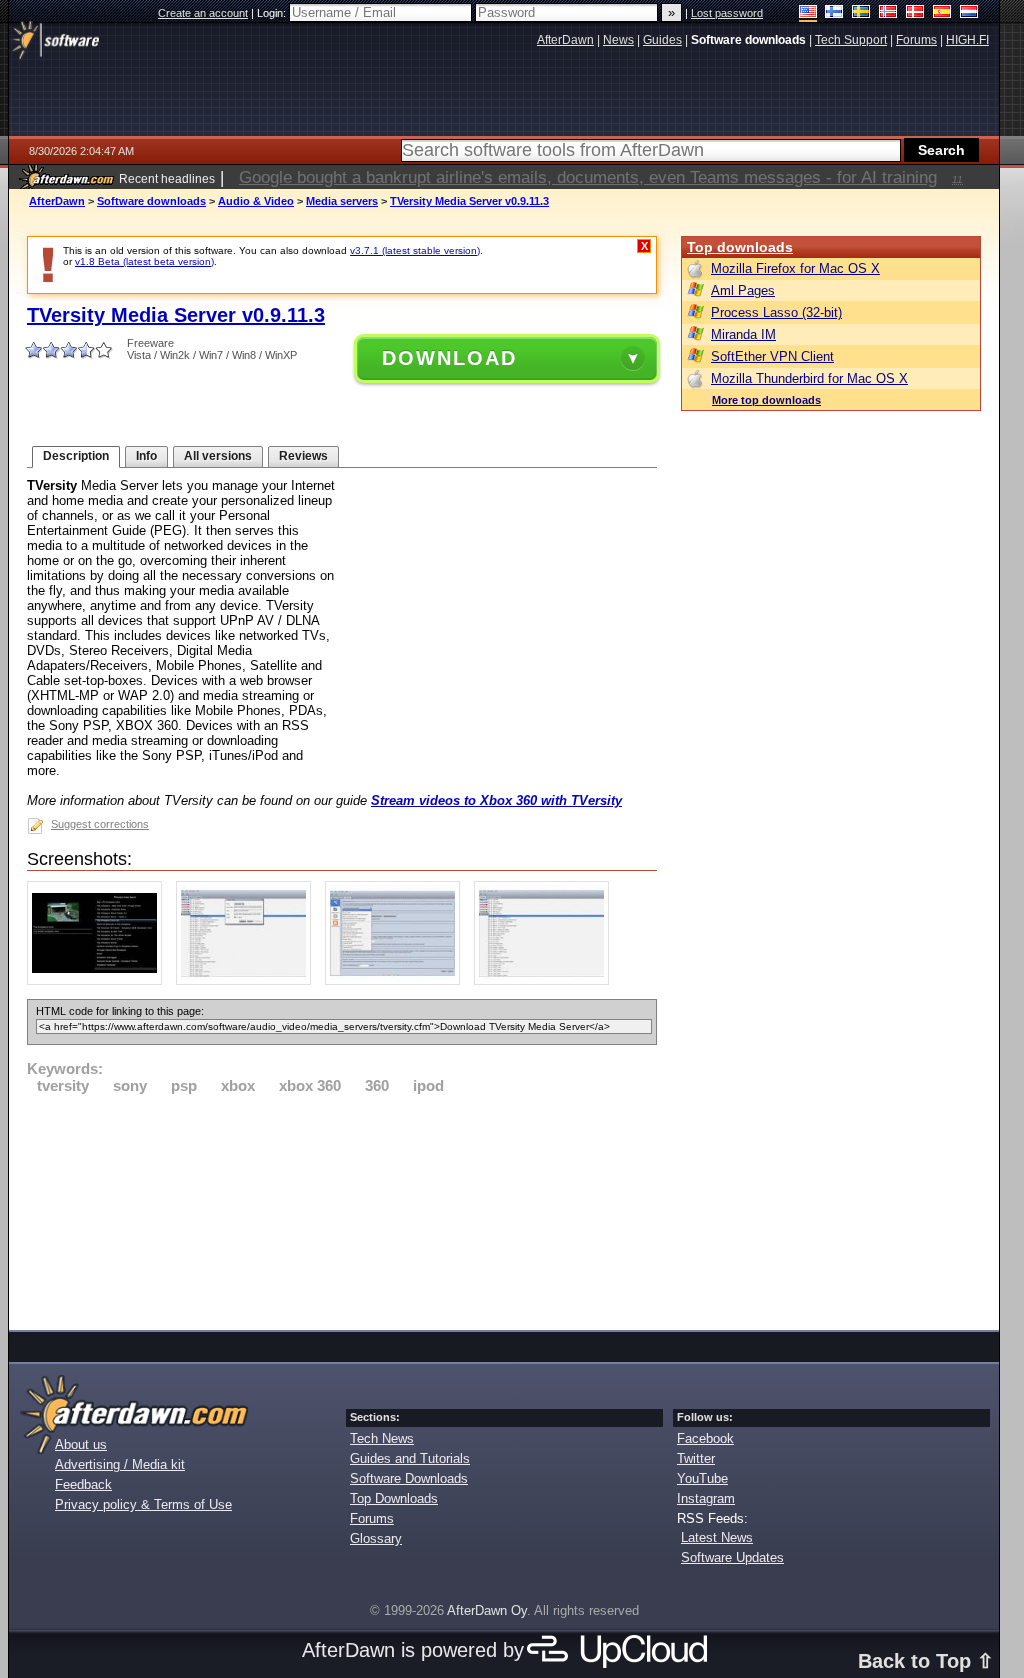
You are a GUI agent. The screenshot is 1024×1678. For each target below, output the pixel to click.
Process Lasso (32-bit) (776, 312)
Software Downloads (409, 1478)
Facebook (705, 1438)
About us (81, 1444)
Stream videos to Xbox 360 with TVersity (496, 800)
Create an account (203, 13)
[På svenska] (861, 13)
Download (449, 358)
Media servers (342, 201)
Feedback (83, 1484)
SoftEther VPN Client (772, 356)
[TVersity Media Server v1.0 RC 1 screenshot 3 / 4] (397, 980)
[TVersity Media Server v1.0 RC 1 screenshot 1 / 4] (99, 980)
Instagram (706, 1498)
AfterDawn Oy (487, 1610)
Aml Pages (743, 290)
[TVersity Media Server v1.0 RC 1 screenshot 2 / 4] (248, 980)
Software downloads (151, 201)
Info (146, 456)
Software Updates (732, 1557)
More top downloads (766, 400)
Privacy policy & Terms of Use (143, 1504)
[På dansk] (915, 13)
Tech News (382, 1438)
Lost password (727, 13)
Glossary (376, 1538)
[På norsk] (888, 13)
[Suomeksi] (834, 13)
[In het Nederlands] (969, 13)
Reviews (303, 456)
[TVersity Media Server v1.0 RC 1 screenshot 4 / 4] (546, 980)
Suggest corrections (100, 824)
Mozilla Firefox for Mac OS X (795, 268)
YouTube (702, 1478)
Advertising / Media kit (120, 1464)
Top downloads (740, 247)
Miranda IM (743, 334)
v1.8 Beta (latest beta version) (144, 261)
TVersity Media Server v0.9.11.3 (469, 201)
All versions (218, 456)
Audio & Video (256, 201)
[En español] (942, 13)
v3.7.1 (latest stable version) (415, 250)
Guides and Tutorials (410, 1458)
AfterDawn (57, 201)
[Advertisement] (342, 1209)
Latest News (717, 1537)
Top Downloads (394, 1498)
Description (76, 456)
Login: (273, 13)
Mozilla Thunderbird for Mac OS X (809, 378)
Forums (372, 1518)
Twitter (696, 1458)
